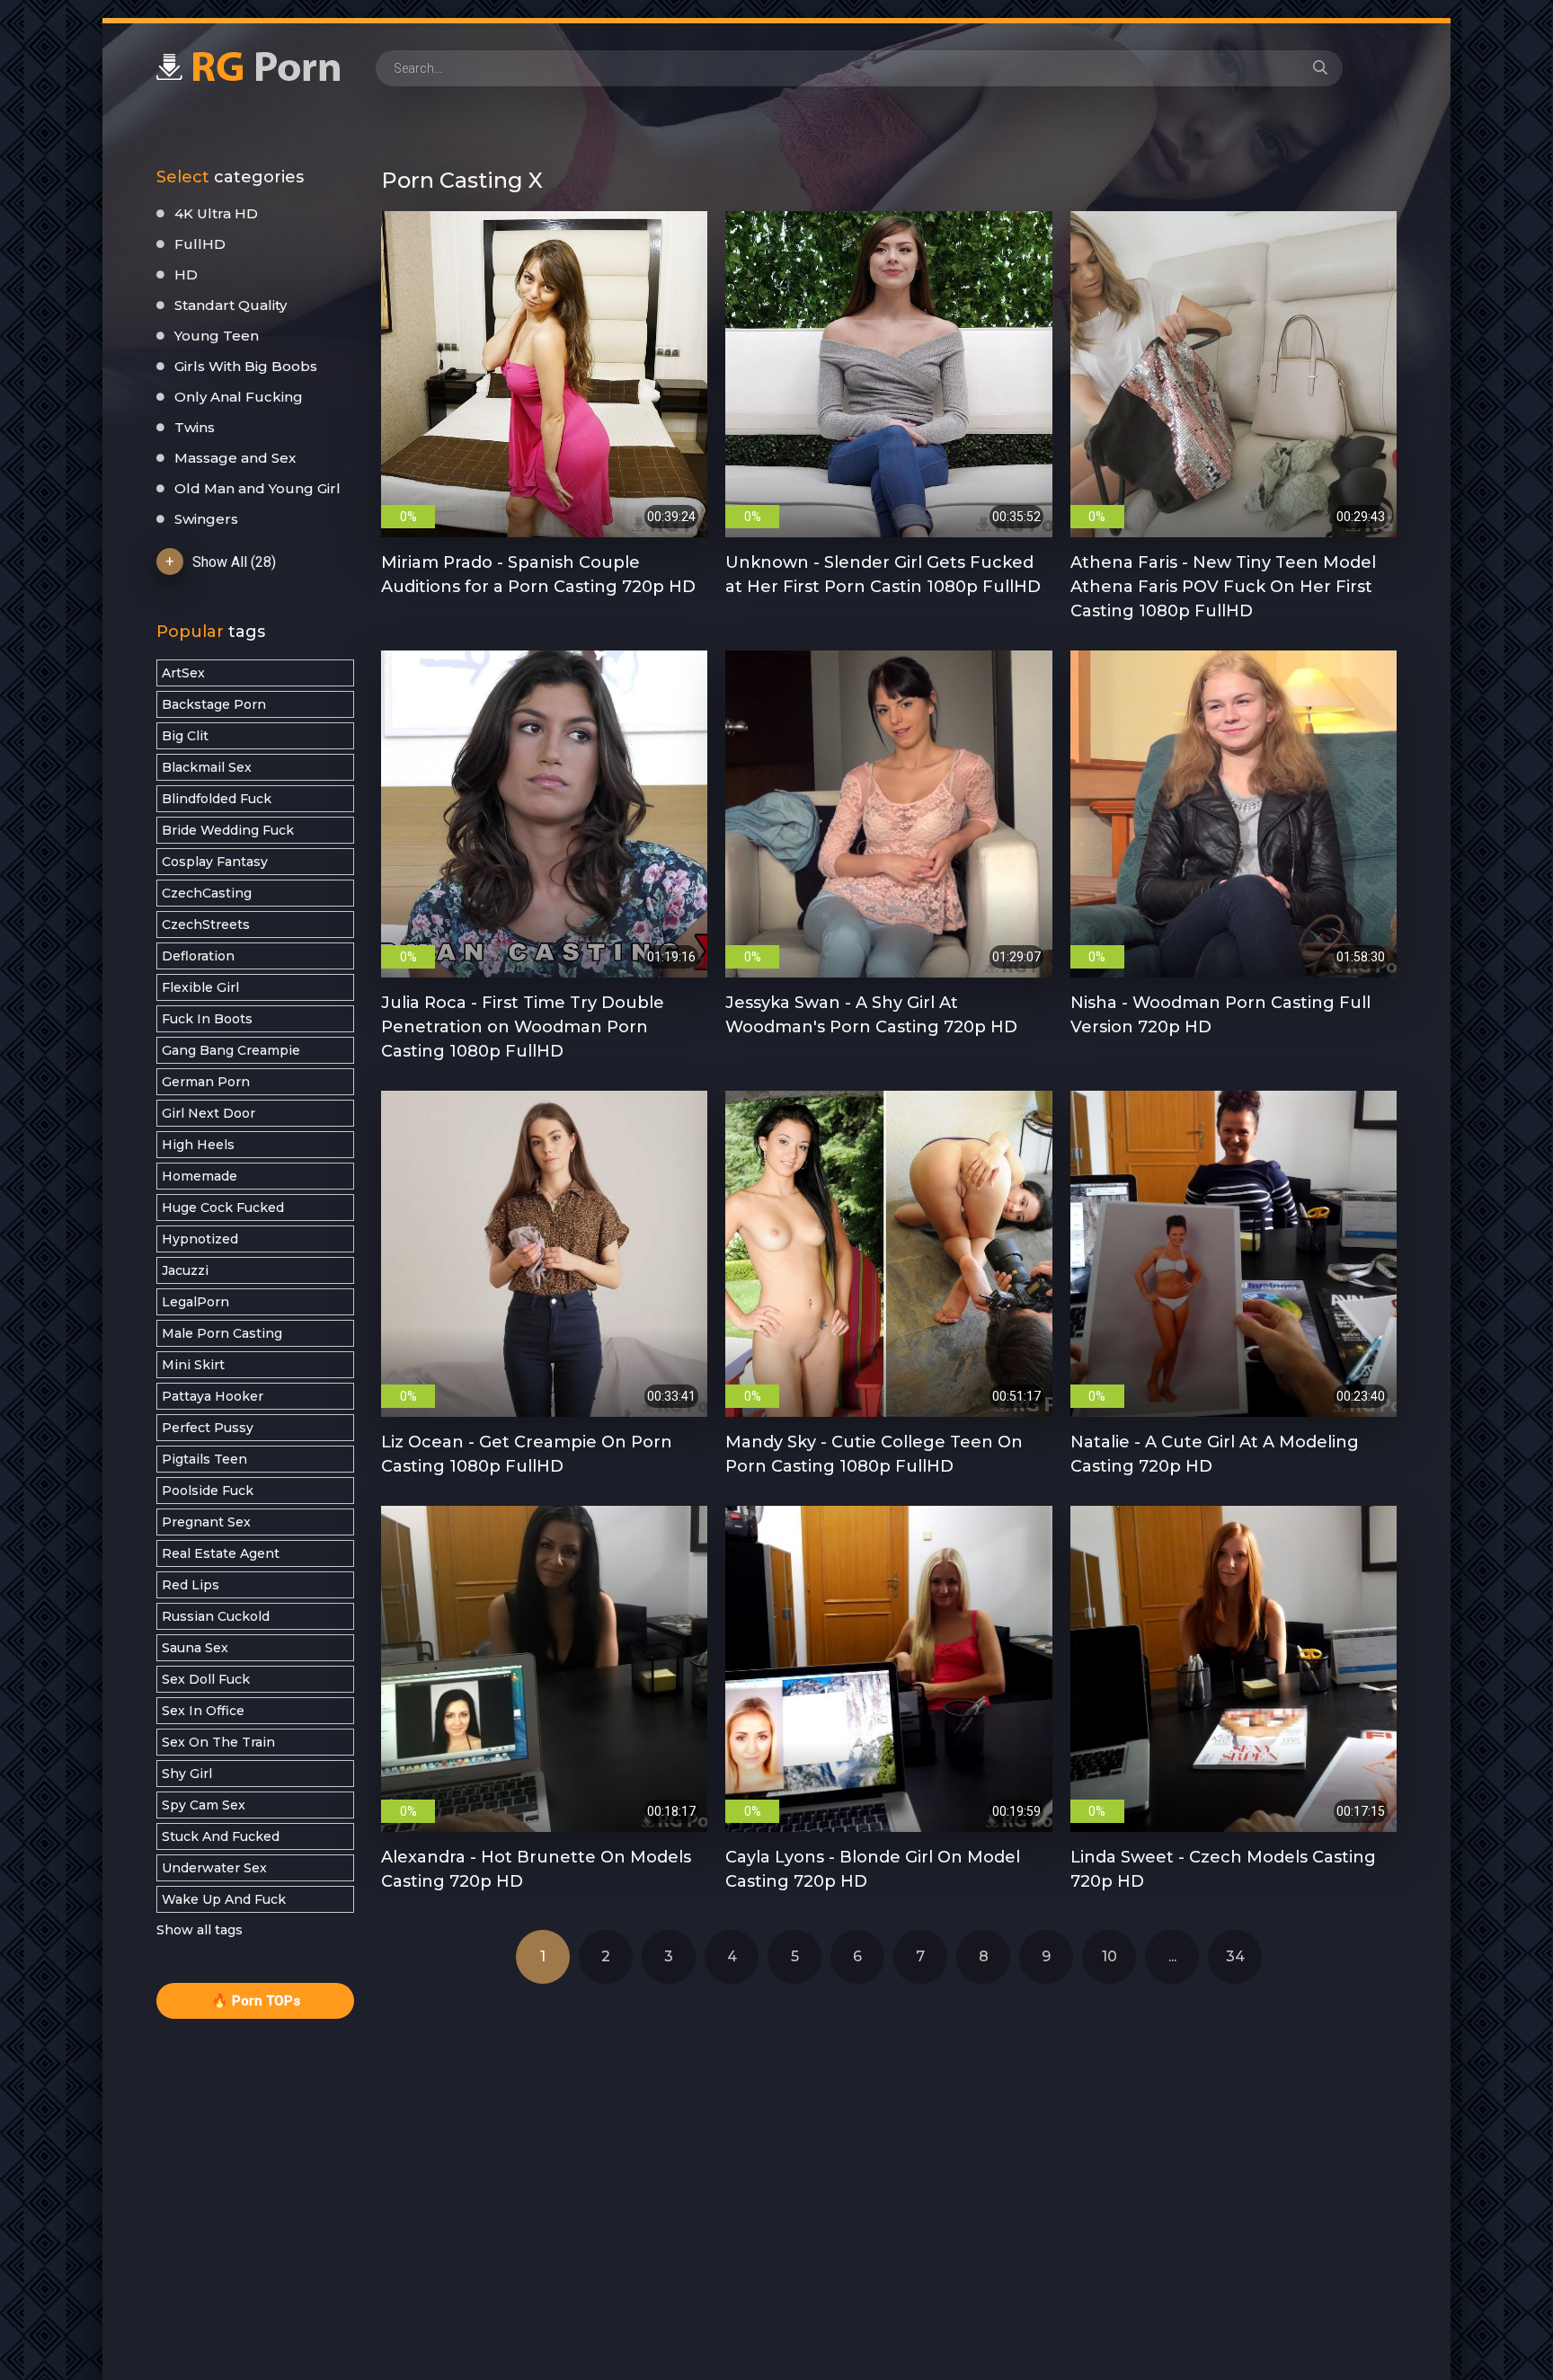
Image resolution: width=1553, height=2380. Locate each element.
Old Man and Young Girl (257, 488)
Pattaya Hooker (213, 1396)
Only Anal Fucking (239, 397)
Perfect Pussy (208, 1428)
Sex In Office (203, 1711)
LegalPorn (195, 1302)
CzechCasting (207, 893)
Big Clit (185, 736)
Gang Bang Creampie (231, 1050)
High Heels (198, 1145)
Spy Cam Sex (204, 1805)
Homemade (200, 1176)
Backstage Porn (214, 704)
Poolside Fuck (208, 1491)
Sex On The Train (218, 1742)
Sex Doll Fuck (206, 1679)
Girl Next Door (209, 1113)
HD (186, 274)
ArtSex (183, 673)
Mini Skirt (193, 1365)
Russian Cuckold (216, 1616)
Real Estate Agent (221, 1553)
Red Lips (191, 1585)
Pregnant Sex (206, 1522)
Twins (195, 427)
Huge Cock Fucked (223, 1208)
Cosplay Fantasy (215, 862)
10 (1109, 1956)
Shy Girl (187, 1774)
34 (1235, 1956)
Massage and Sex (235, 458)
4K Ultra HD (216, 213)
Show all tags (200, 1930)
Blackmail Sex (207, 767)
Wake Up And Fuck (224, 1899)
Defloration (198, 956)
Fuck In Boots (207, 1019)
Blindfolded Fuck (217, 799)
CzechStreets (206, 925)
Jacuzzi (185, 1270)
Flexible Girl (200, 987)
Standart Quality (231, 305)
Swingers (206, 519)
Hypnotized (200, 1239)
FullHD (200, 244)
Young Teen (217, 336)
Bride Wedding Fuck (228, 830)
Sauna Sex (195, 1648)
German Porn (206, 1082)
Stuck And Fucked (221, 1836)
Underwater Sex (214, 1868)
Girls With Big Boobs (246, 366)
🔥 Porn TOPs (256, 2001)
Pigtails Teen (204, 1459)
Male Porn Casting (222, 1333)
